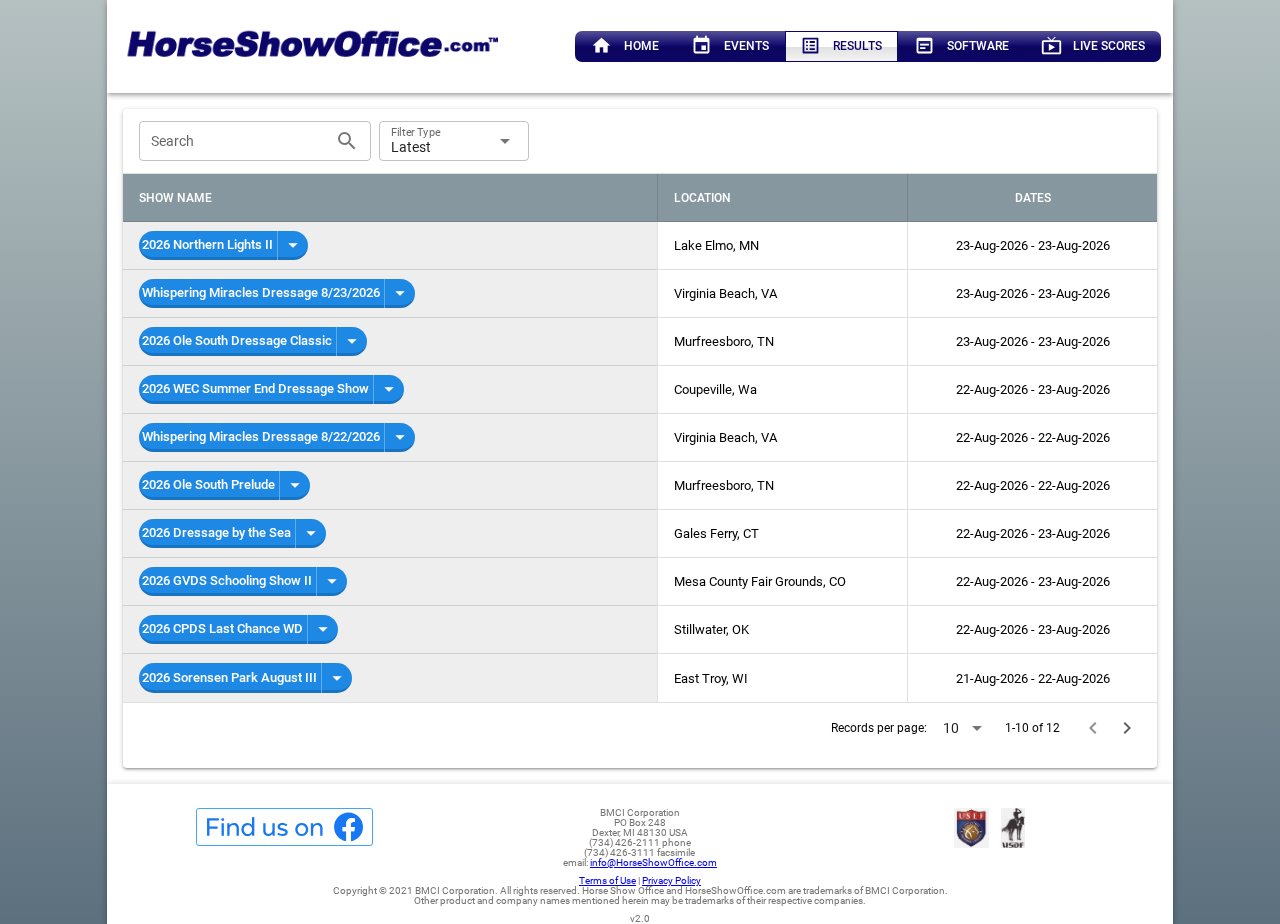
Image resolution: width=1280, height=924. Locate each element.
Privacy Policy (671, 880)
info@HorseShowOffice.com (653, 862)
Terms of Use (607, 880)
